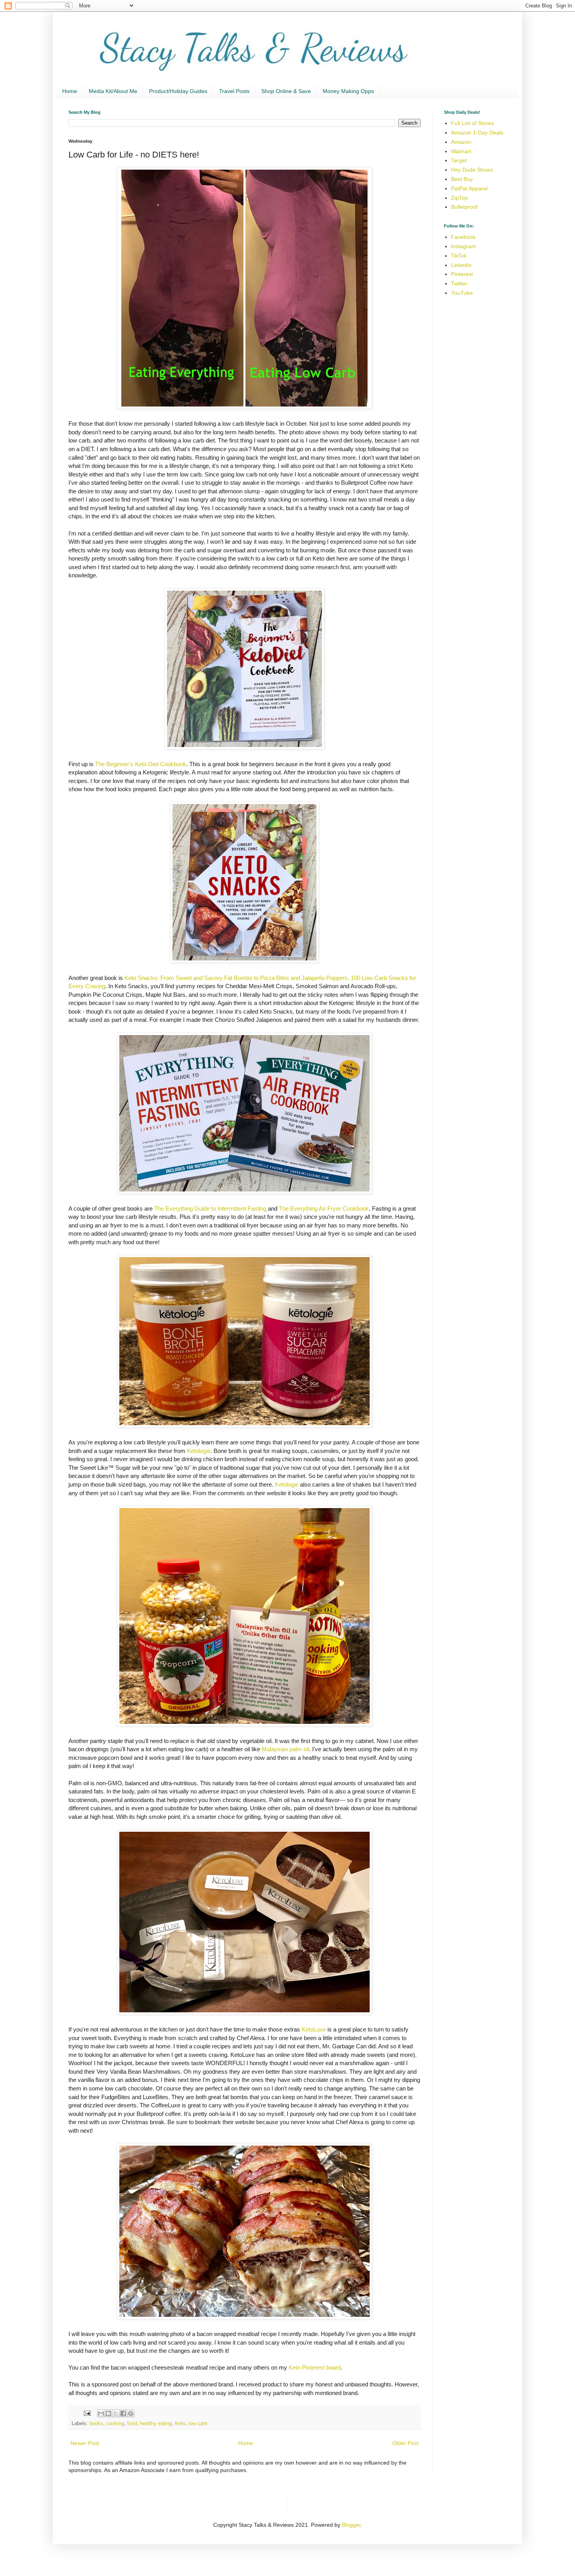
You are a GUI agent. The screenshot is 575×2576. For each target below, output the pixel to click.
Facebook (463, 237)
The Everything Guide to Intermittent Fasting (210, 1208)
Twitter (459, 283)
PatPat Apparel (469, 188)
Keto (180, 2424)
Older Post (405, 2443)
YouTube (462, 293)
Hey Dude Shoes (472, 170)
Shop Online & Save (286, 91)
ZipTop (459, 198)
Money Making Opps (348, 91)
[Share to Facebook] (123, 2413)
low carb (198, 2424)
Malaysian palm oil (285, 1749)
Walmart (461, 151)
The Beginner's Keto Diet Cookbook (141, 764)
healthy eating (156, 2424)
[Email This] (101, 2413)
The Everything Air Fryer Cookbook (324, 1208)
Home (70, 91)
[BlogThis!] (108, 2413)
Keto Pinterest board (315, 2367)
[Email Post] (87, 2413)
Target (459, 160)
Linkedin (461, 265)
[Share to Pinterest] (131, 2413)
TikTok (459, 256)
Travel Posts (234, 91)
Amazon (461, 142)
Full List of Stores (473, 123)
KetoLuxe (314, 2029)
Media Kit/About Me (113, 91)
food (132, 2424)
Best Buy (462, 179)
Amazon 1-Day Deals (477, 133)
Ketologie (199, 1451)
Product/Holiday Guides (178, 91)
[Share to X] (116, 2413)
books (96, 2424)
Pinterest (462, 274)
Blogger (351, 2525)
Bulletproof (464, 207)
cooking (115, 2424)
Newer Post (85, 2443)
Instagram (464, 246)
